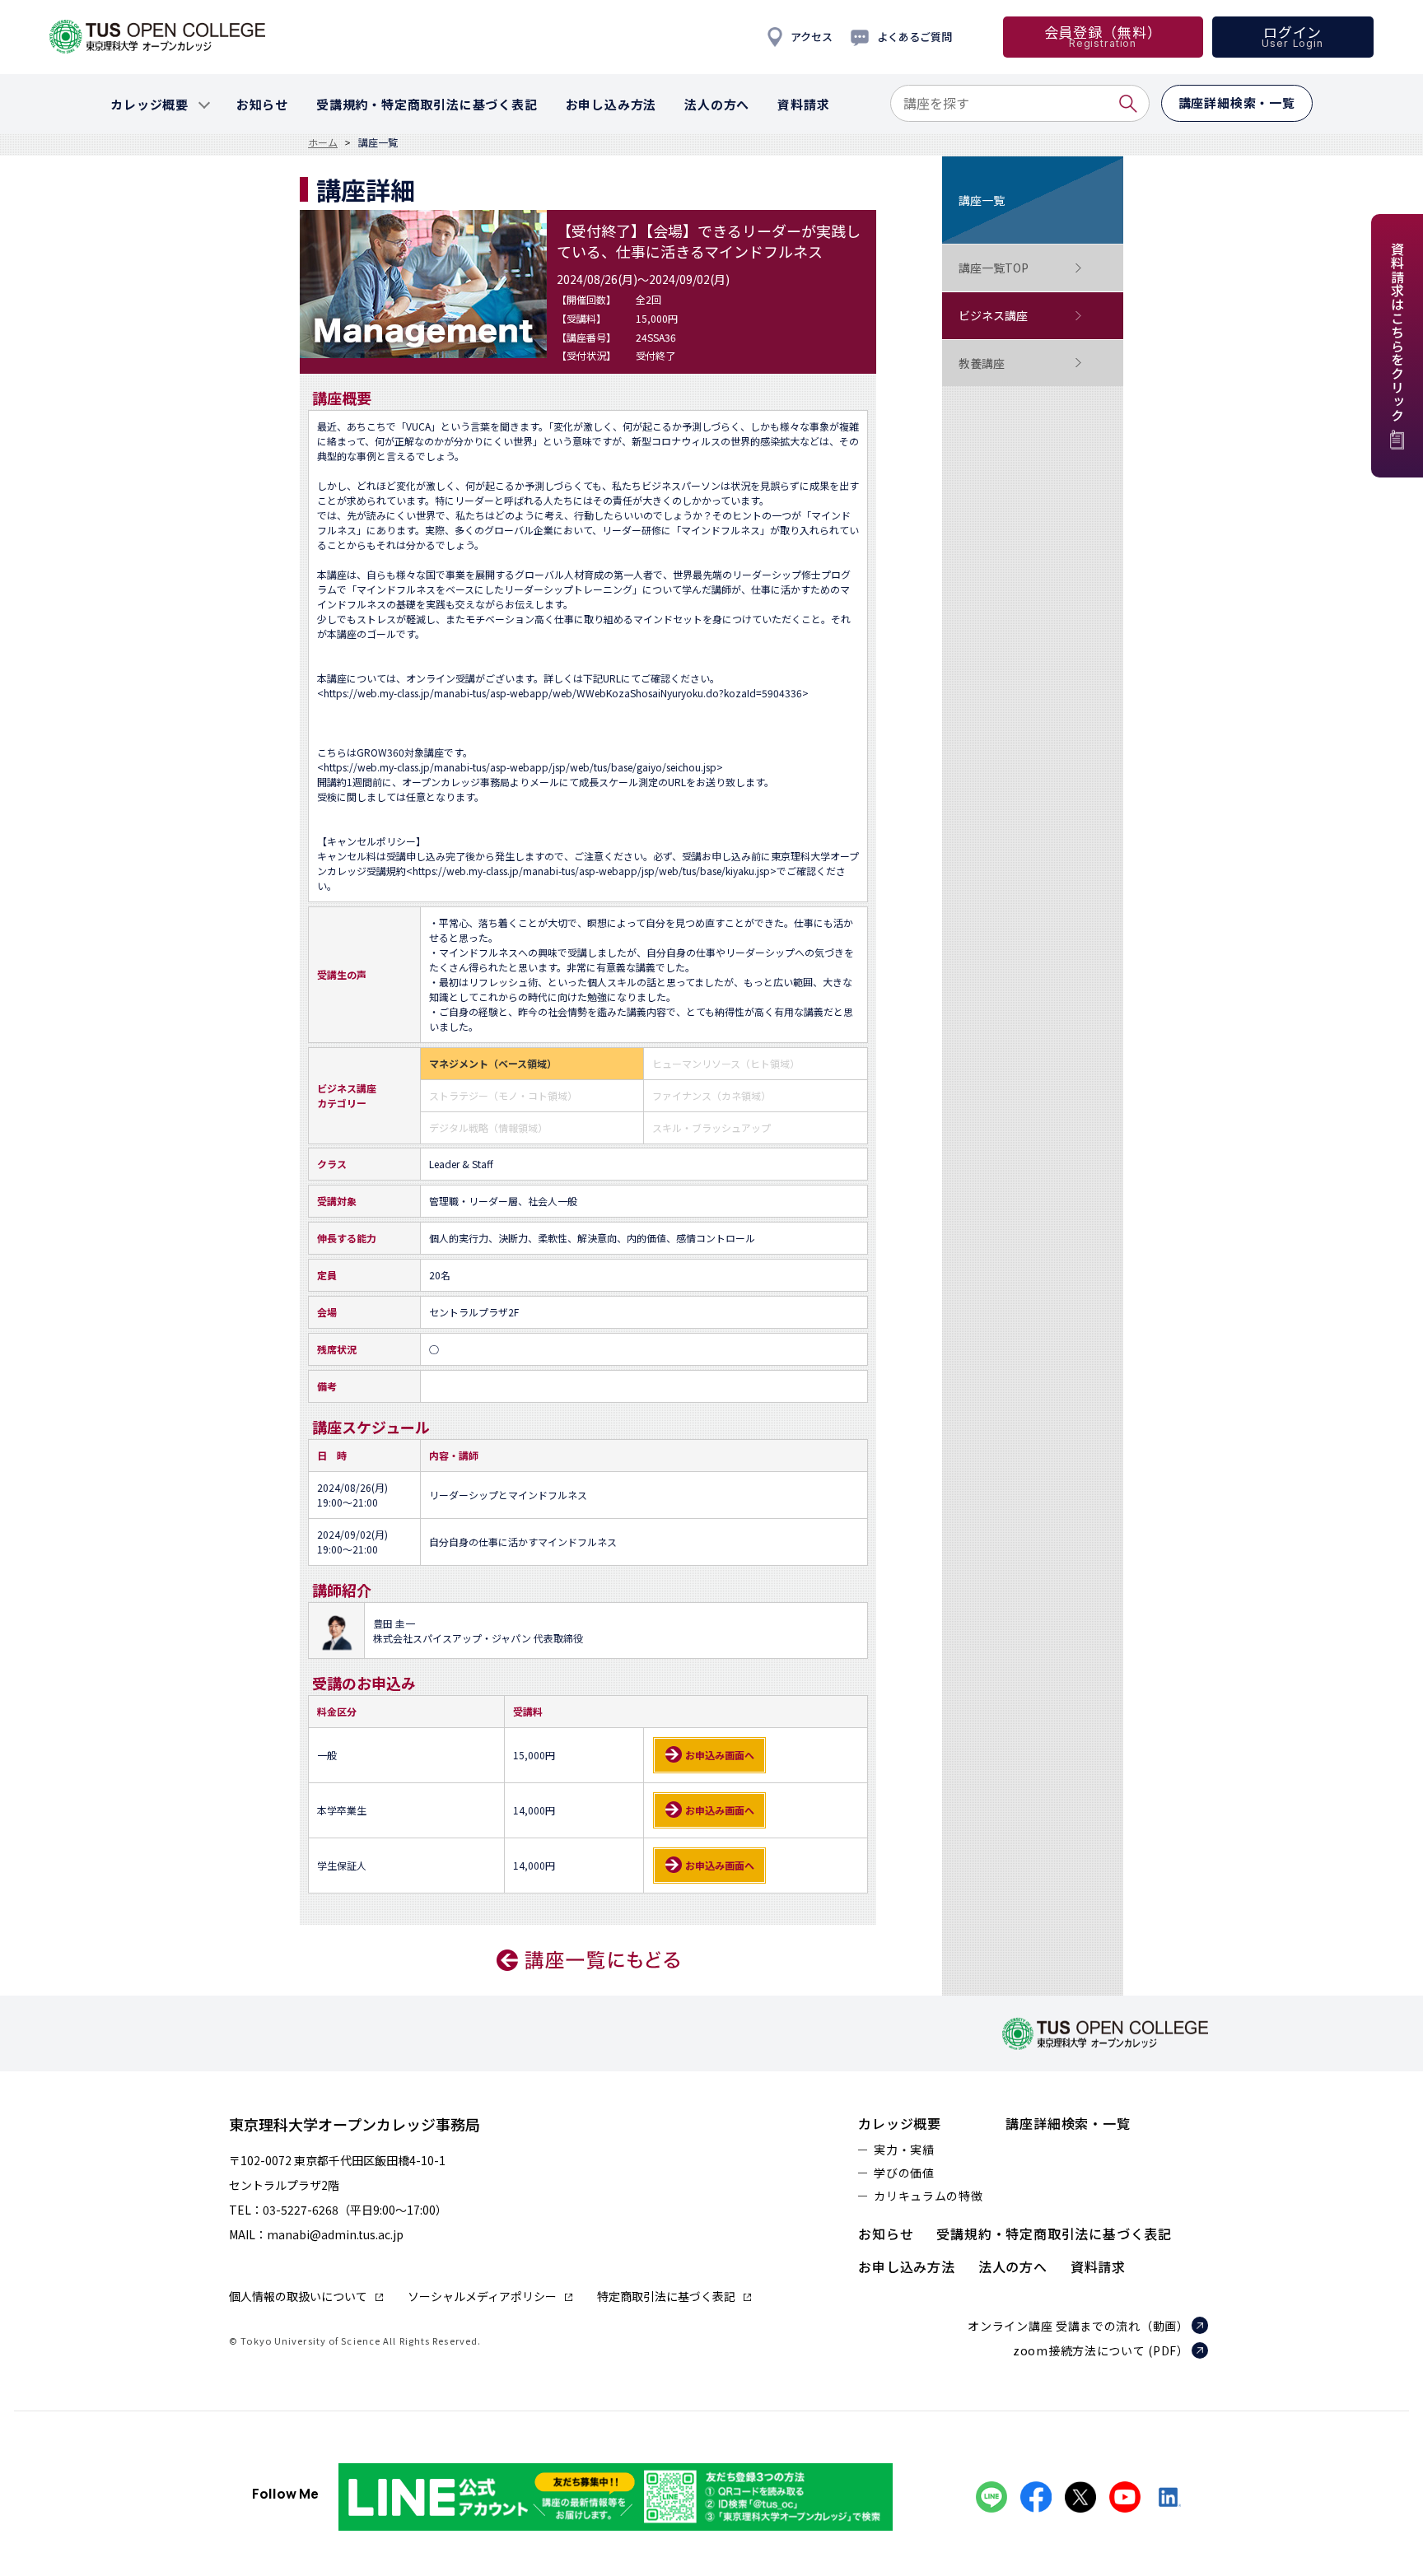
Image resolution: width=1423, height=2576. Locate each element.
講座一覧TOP (994, 268)
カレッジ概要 (900, 2123)
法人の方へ (1013, 2266)
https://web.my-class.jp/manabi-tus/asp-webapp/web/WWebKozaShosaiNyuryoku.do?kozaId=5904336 (563, 693)
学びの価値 (904, 2173)
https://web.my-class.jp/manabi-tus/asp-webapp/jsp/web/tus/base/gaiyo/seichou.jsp (520, 767)
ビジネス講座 (993, 315)
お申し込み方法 (907, 2266)
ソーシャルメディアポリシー (482, 2296)
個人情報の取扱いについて (298, 2296)
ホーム (323, 142)
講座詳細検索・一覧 (1068, 2123)
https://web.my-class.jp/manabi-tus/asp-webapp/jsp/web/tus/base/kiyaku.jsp (591, 871)
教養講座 (982, 363)
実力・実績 (904, 2150)
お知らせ (886, 2234)
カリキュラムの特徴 (928, 2196)
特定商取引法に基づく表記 (666, 2296)
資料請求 (1098, 2266)
